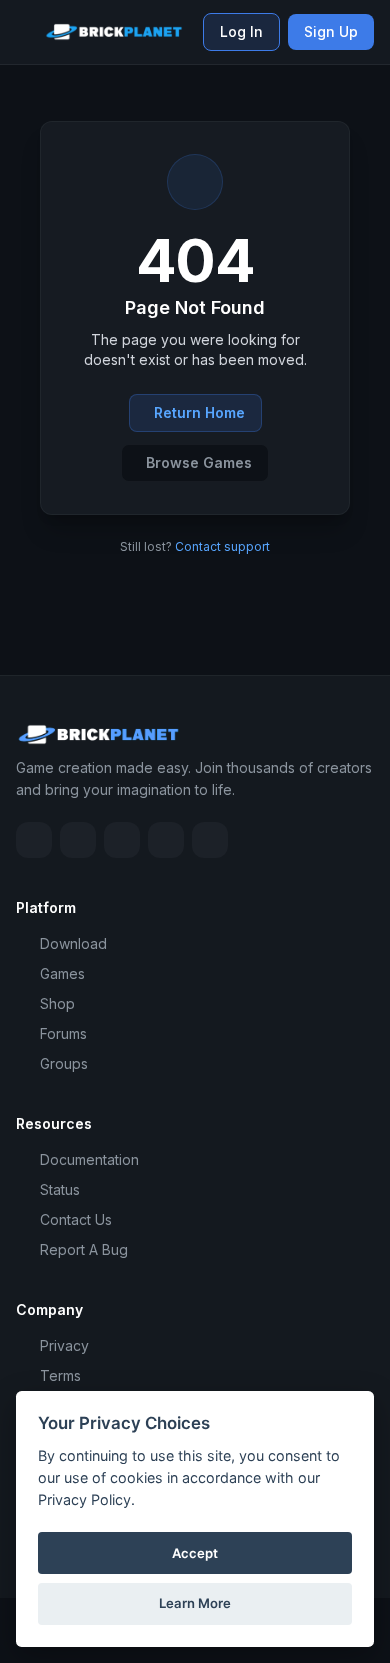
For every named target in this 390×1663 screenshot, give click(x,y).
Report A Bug (84, 1249)
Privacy (64, 1345)
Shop (57, 1003)
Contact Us (76, 1219)
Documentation (89, 1159)
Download (73, 943)
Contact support (222, 546)
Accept (195, 1553)
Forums (63, 1033)
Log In (241, 31)
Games (62, 973)
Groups (64, 1063)
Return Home (199, 412)
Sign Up (331, 31)
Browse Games (199, 462)
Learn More (195, 1603)
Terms (60, 1375)
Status (60, 1189)
